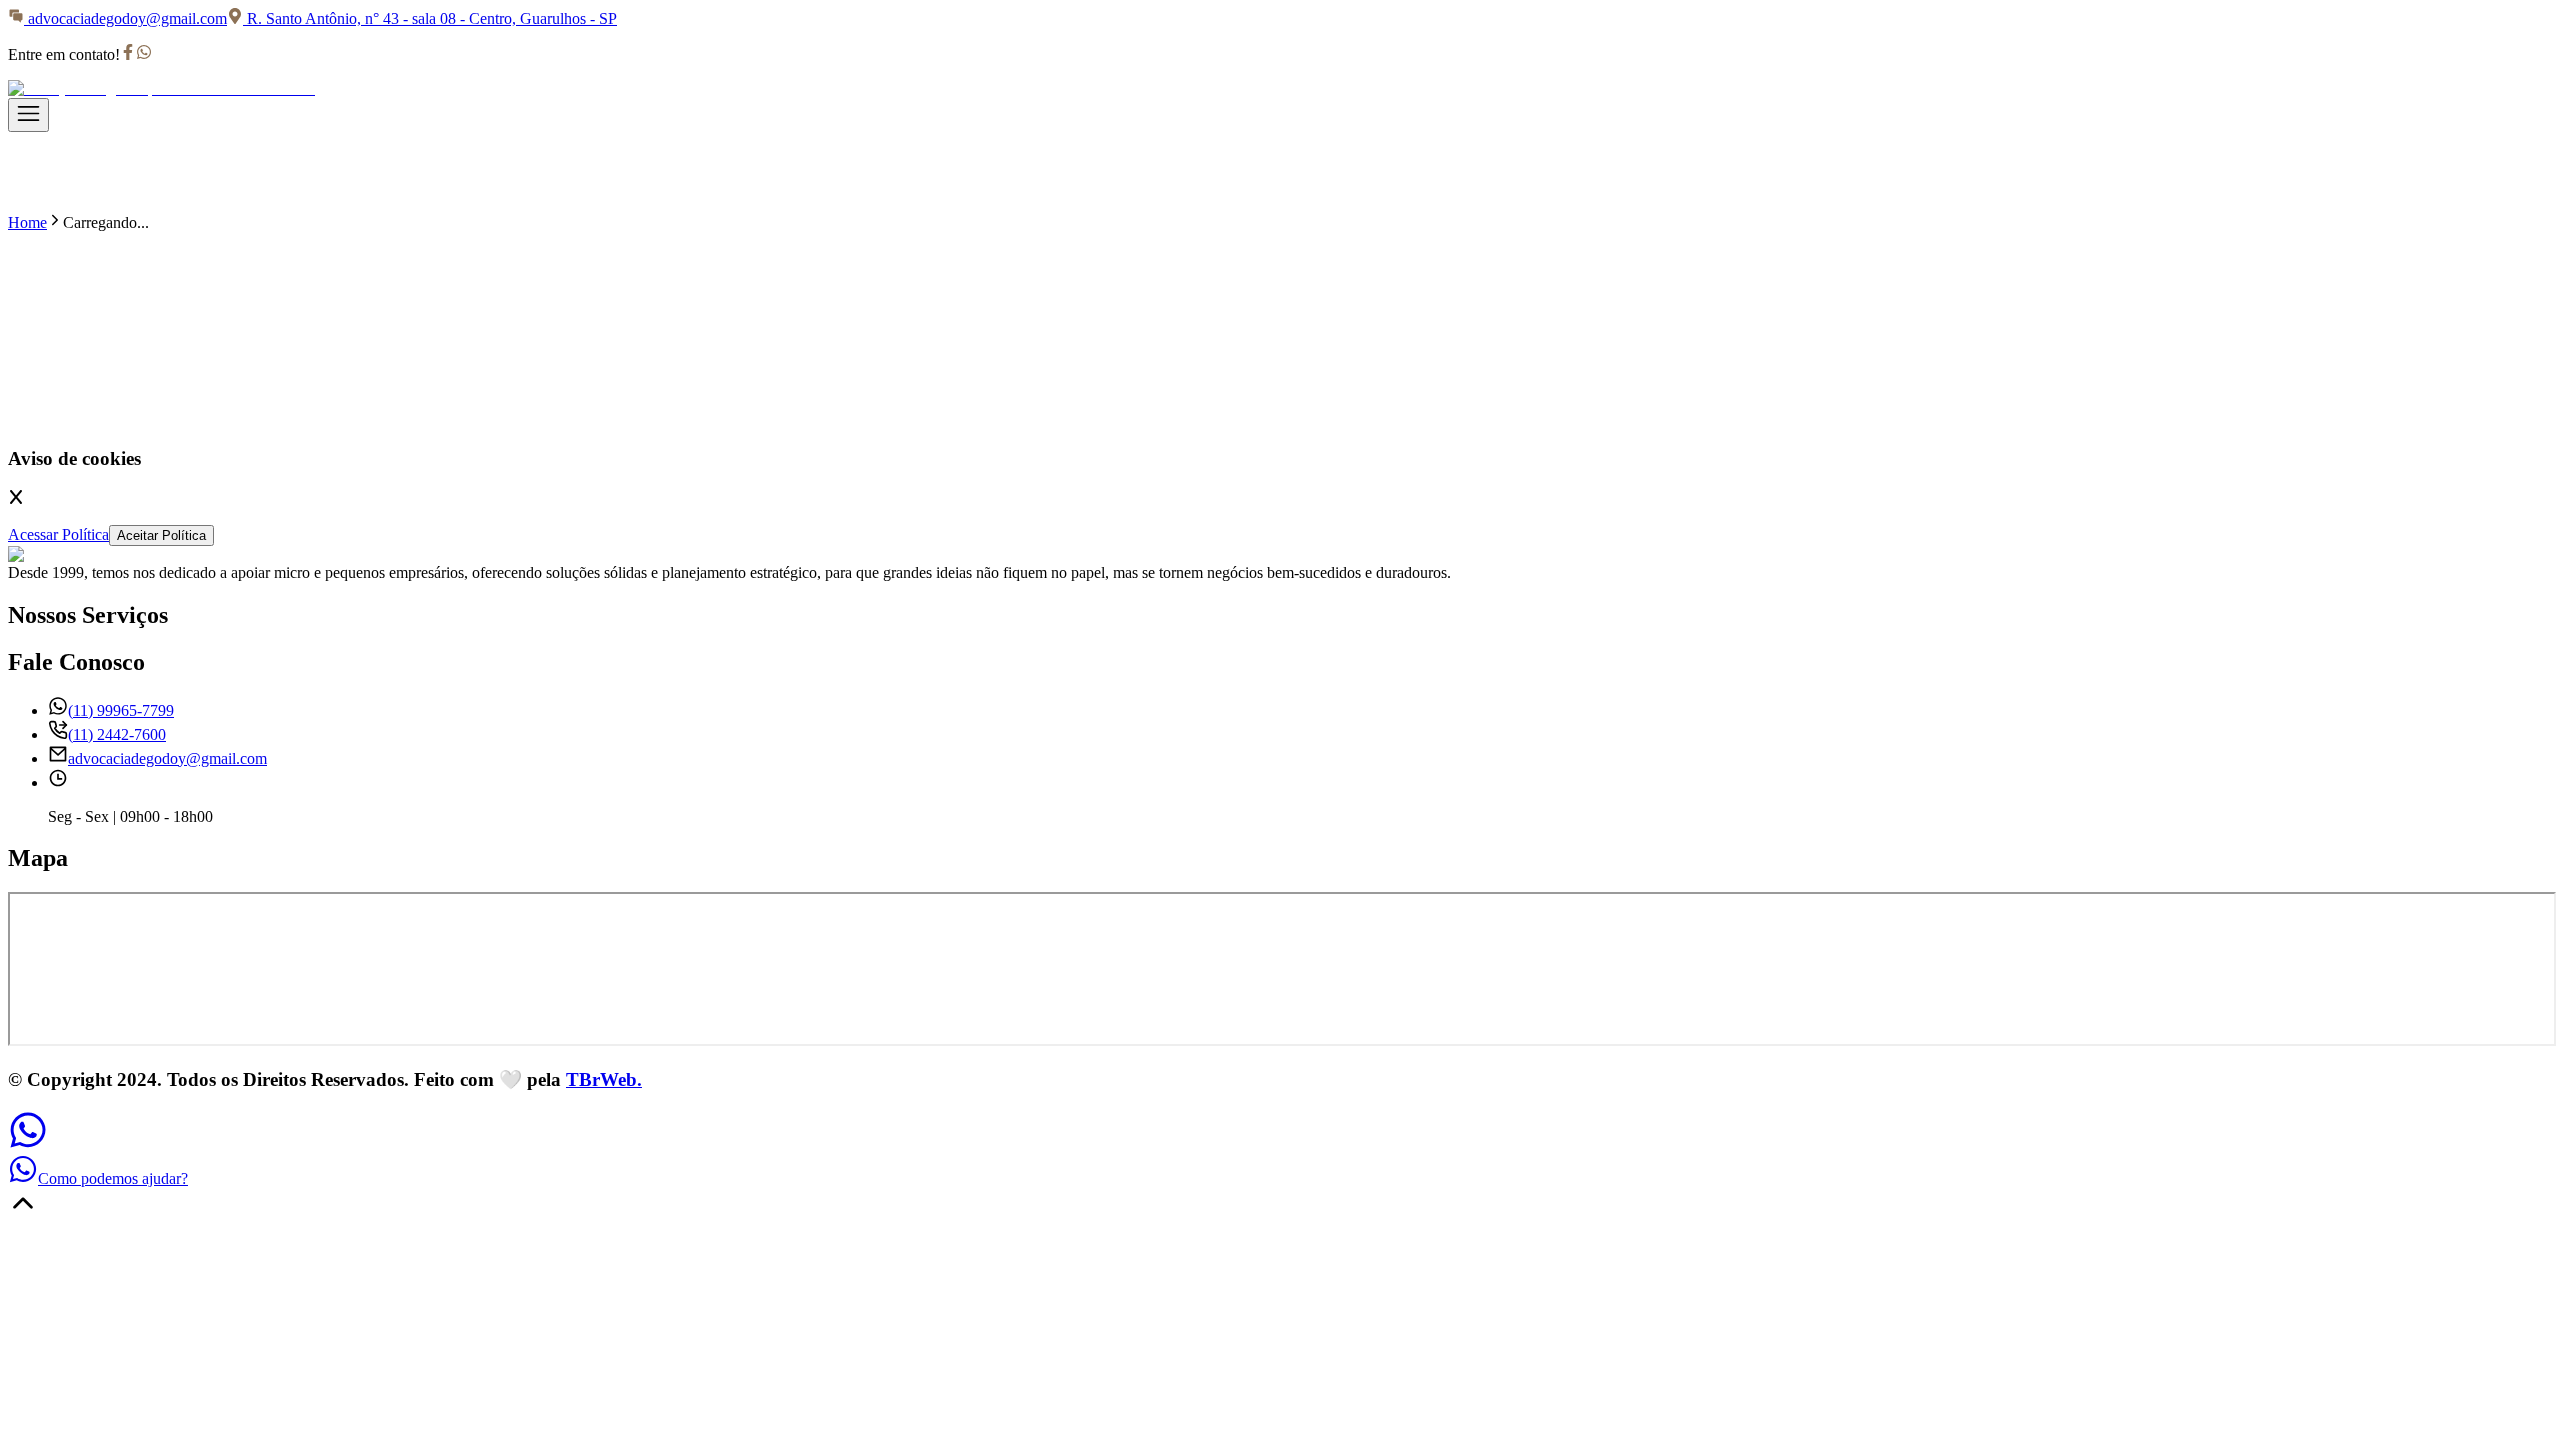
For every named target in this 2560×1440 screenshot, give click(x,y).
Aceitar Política (161, 535)
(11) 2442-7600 (117, 734)
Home (27, 222)
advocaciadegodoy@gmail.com (127, 18)
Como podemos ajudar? (113, 1178)
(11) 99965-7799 (121, 710)
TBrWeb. (604, 1079)
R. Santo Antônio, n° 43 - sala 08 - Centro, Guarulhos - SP (432, 18)
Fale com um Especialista (513, 419)
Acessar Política (58, 534)
